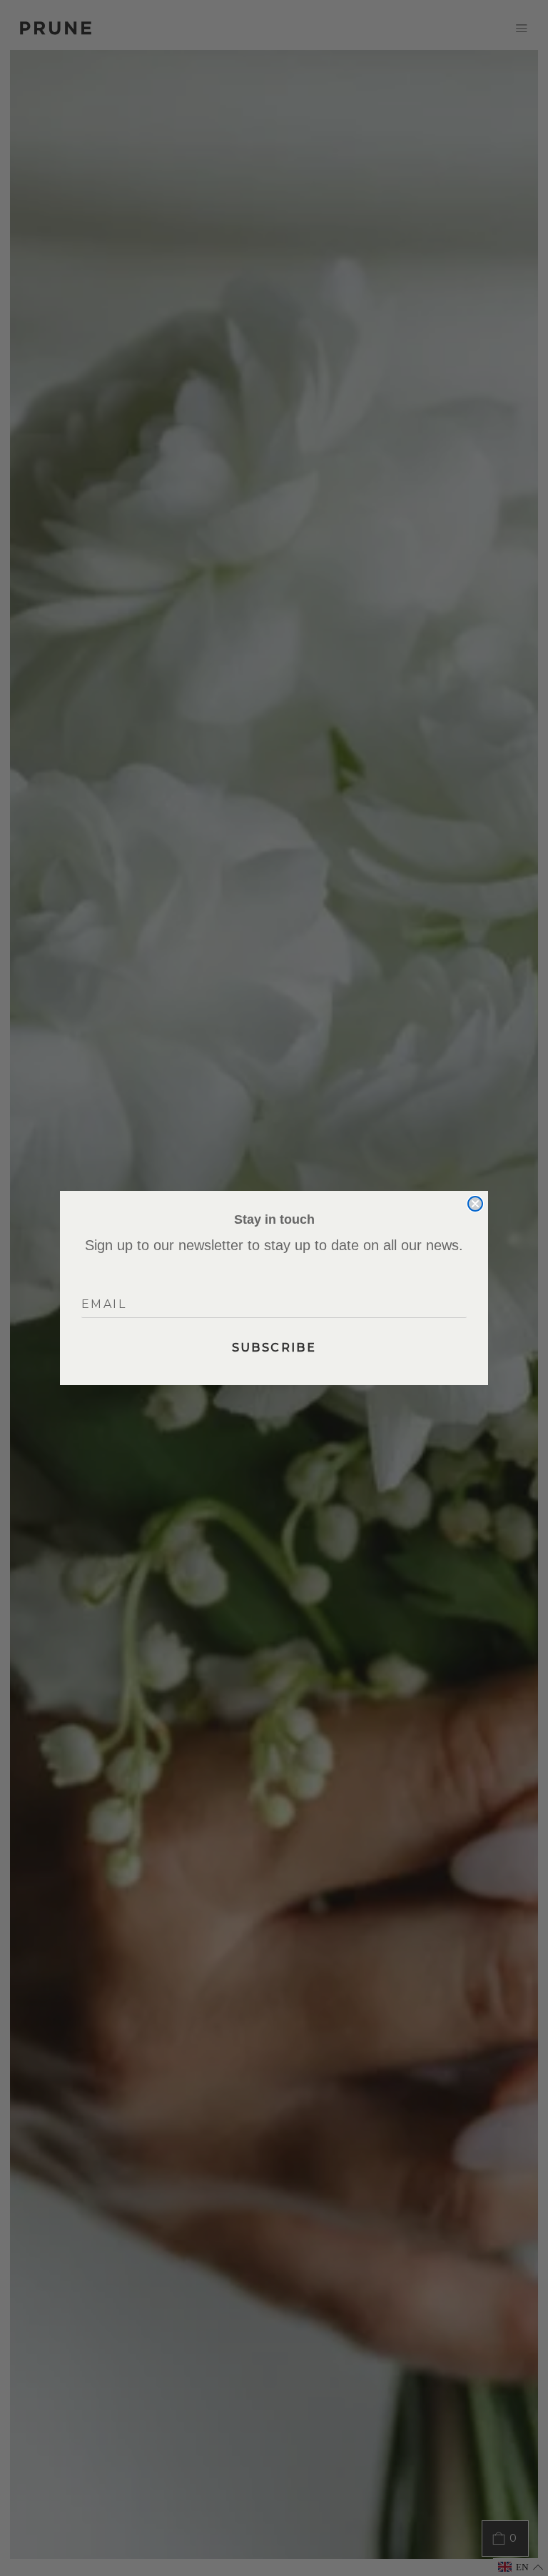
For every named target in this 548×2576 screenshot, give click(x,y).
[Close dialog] (475, 1204)
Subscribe (274, 1348)
